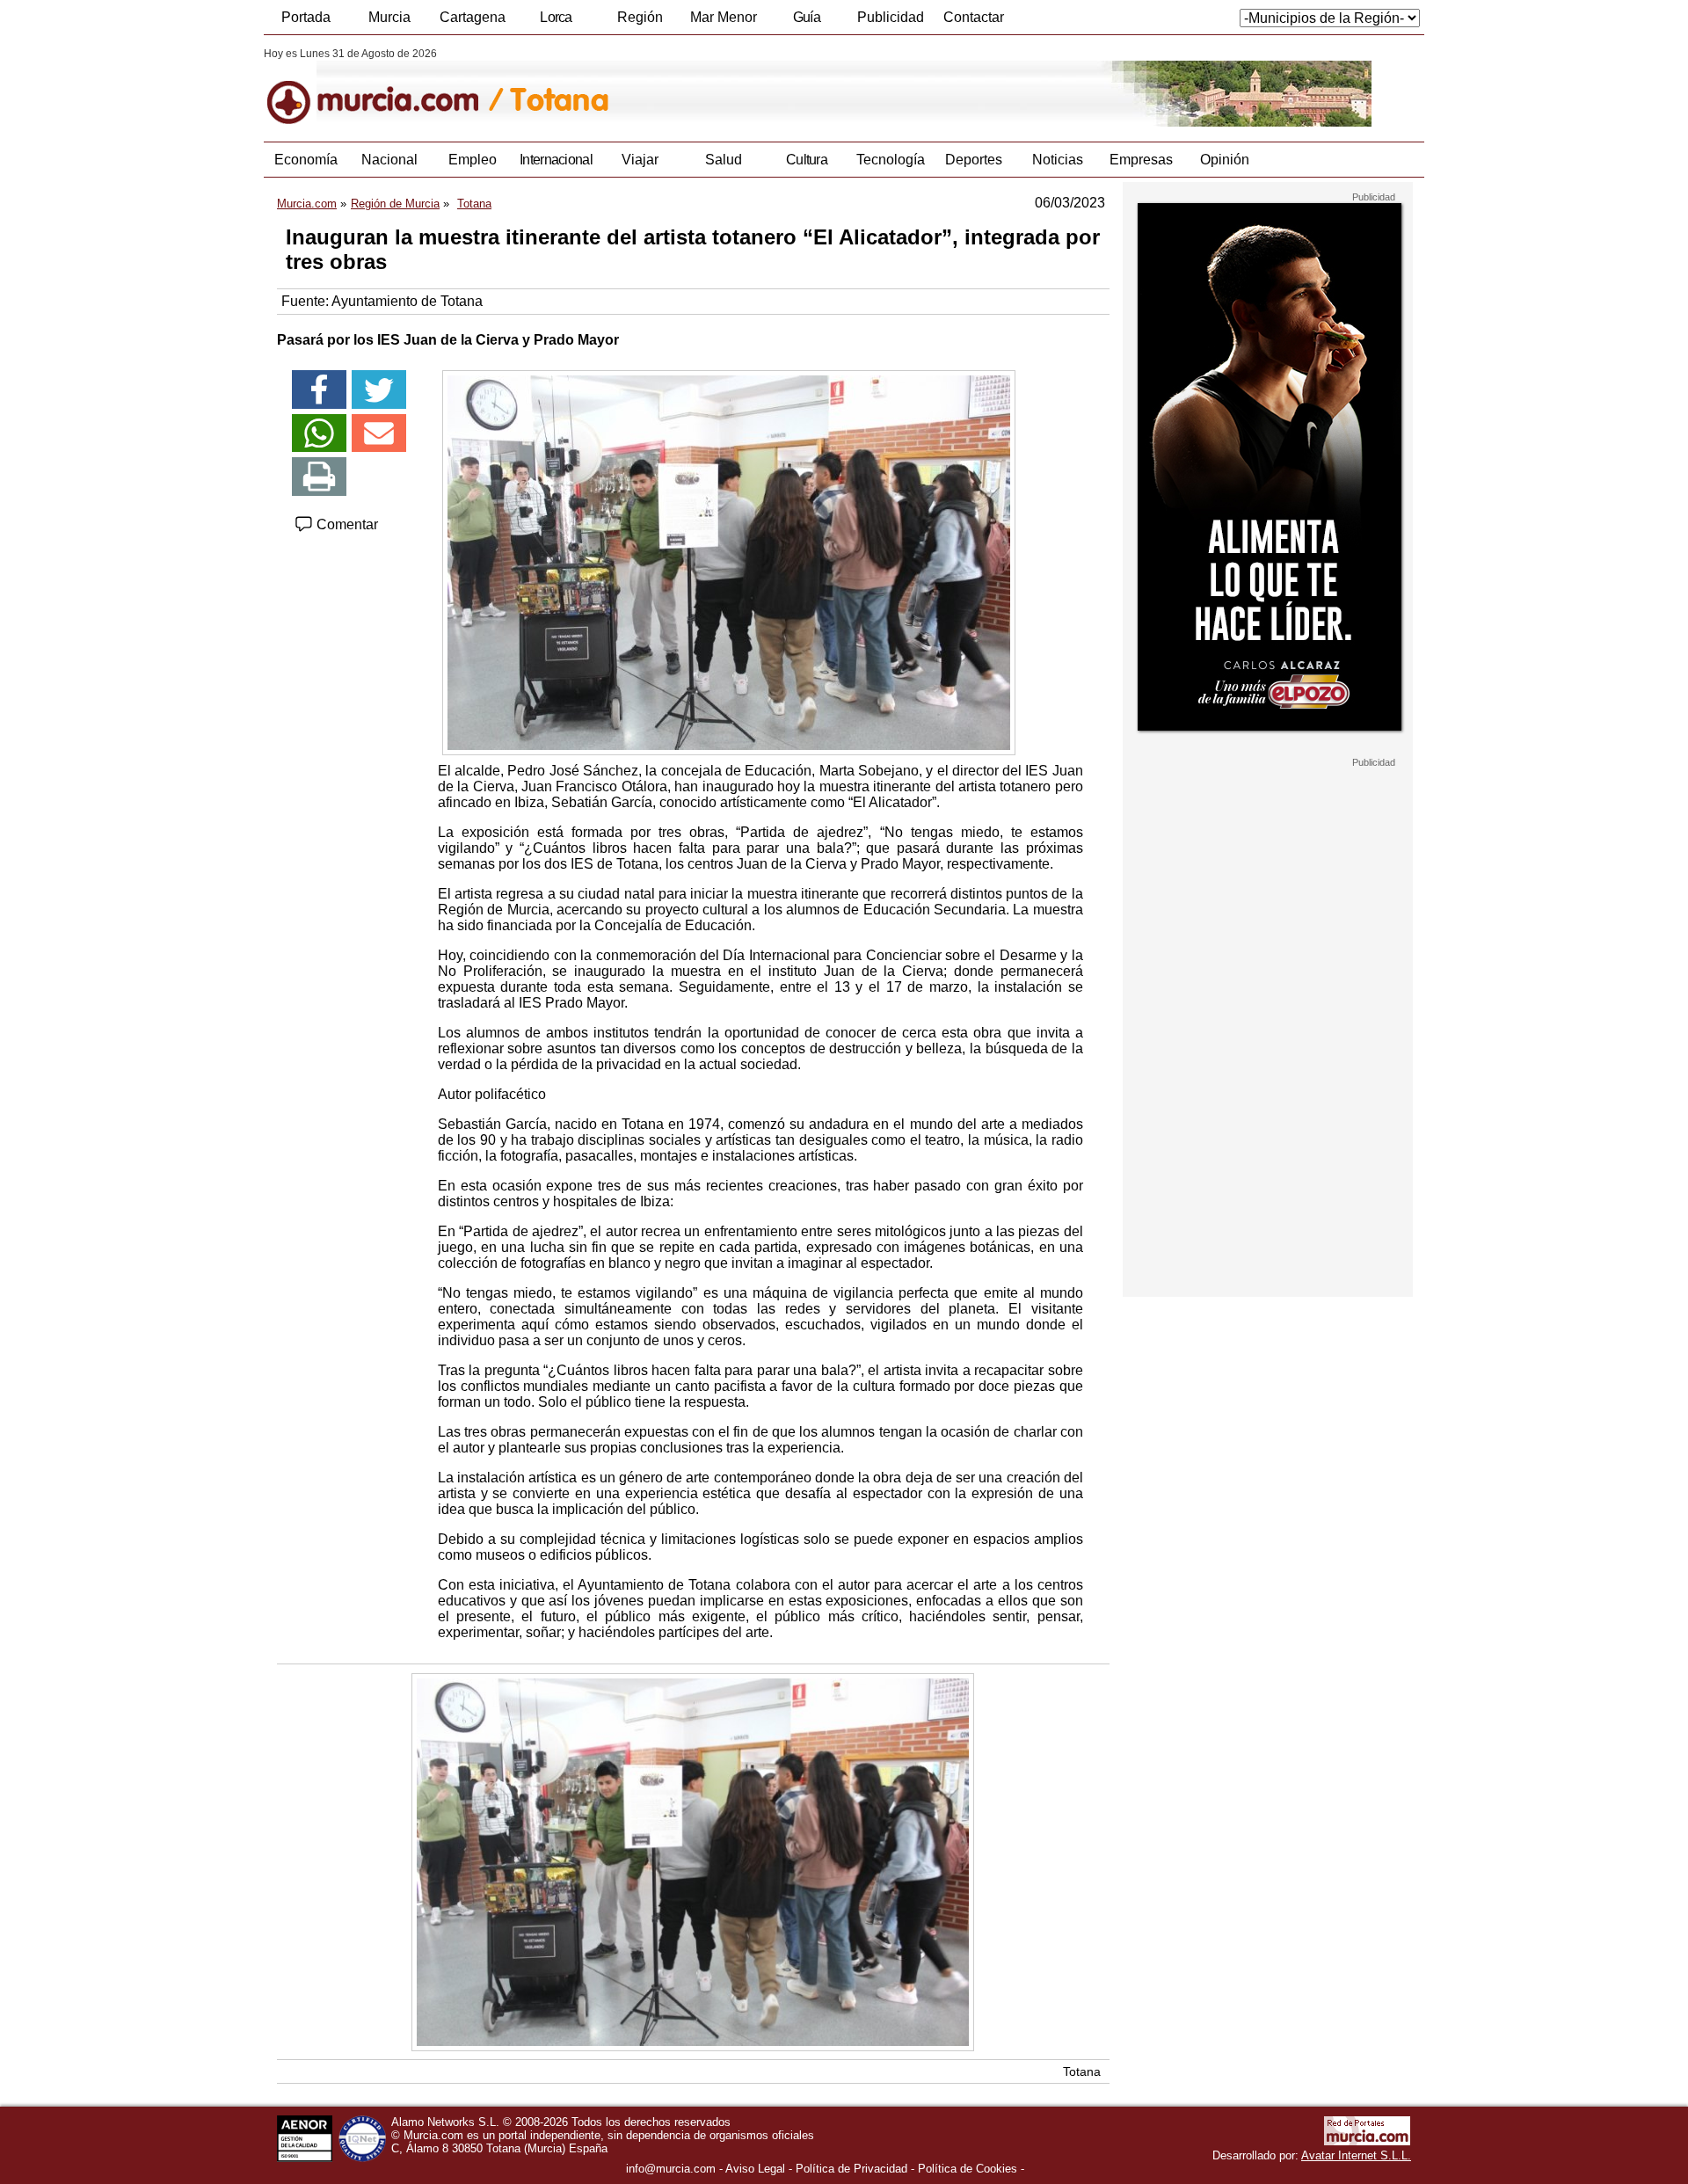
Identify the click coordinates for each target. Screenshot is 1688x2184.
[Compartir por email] (379, 433)
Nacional (389, 160)
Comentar (346, 524)
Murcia (389, 17)
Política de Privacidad (851, 2169)
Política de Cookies (968, 2169)
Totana (1082, 2071)
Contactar (974, 17)
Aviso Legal (755, 2169)
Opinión (1225, 160)
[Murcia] (385, 87)
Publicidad (891, 17)
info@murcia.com (671, 2169)
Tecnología (891, 160)
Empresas (1141, 160)
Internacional (556, 160)
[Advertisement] (1268, 1032)
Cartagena (473, 17)
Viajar (640, 160)
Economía (306, 160)
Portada (306, 17)
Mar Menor (724, 17)
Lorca (556, 17)
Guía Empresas (806, 22)
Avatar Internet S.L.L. (1356, 2155)
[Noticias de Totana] (692, 87)
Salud (724, 160)
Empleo (473, 160)
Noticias (1058, 160)
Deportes (974, 160)
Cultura (807, 160)
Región (640, 17)
